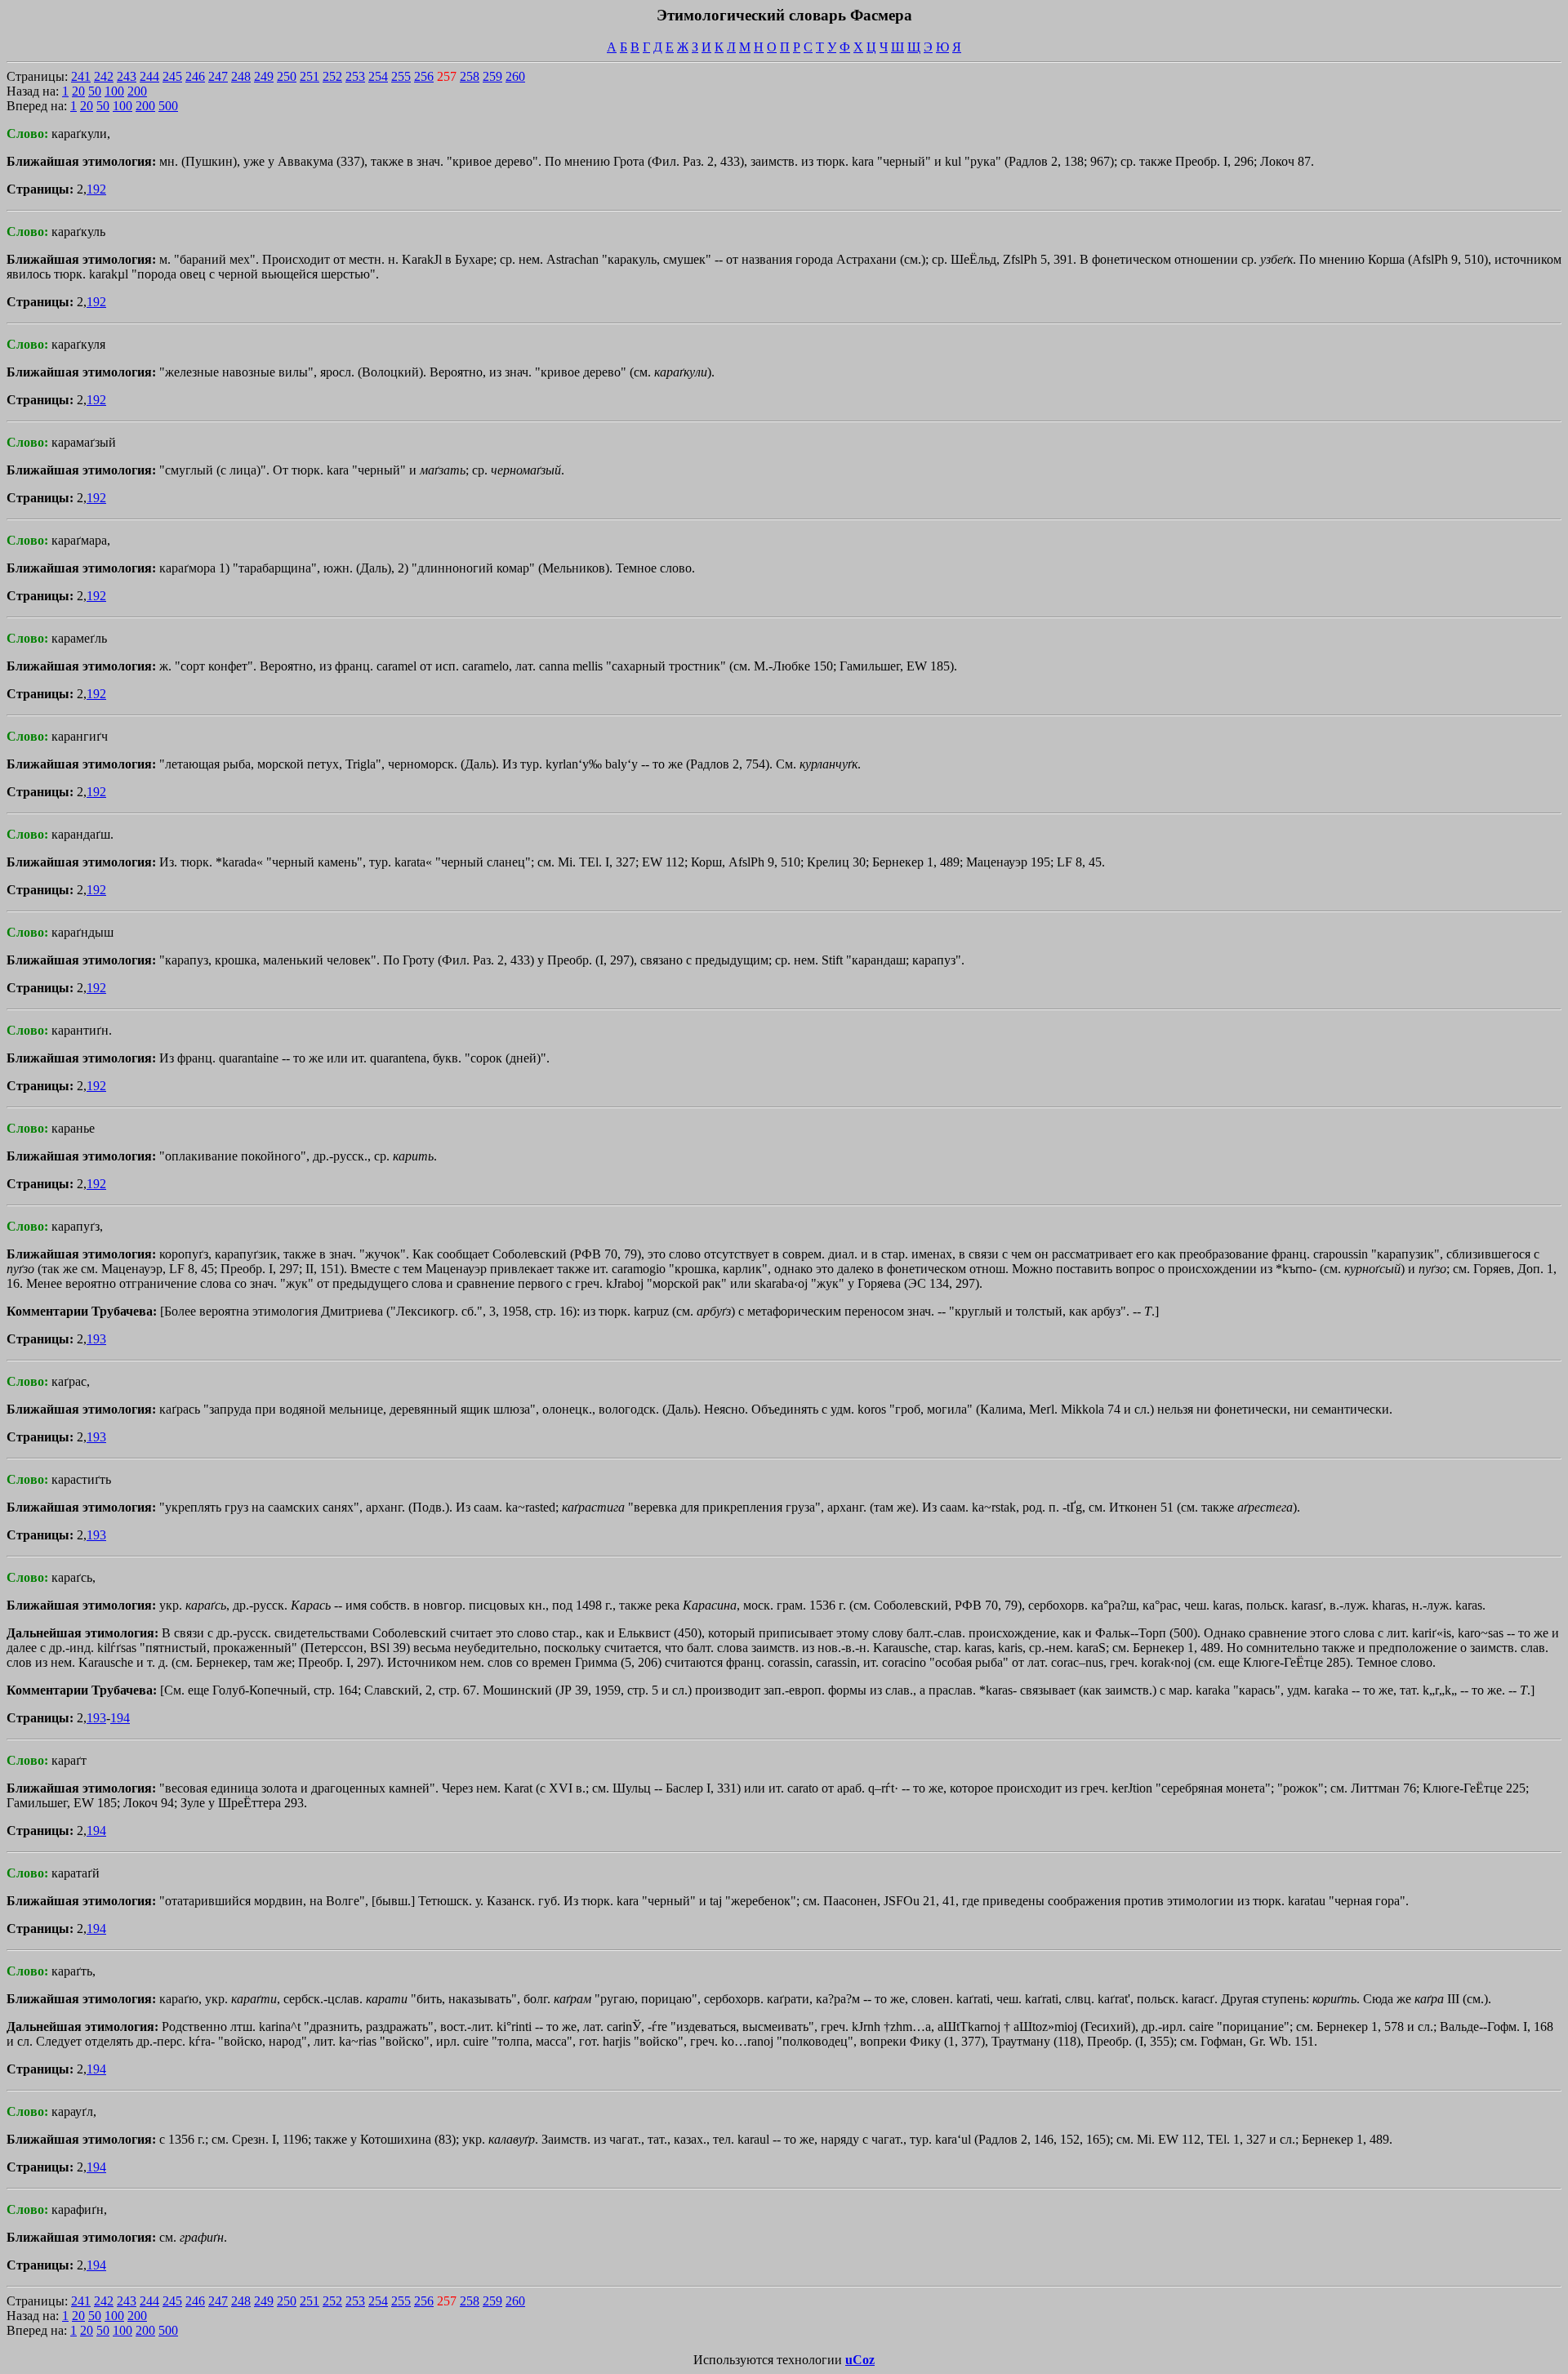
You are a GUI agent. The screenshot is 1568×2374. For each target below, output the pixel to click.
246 (195, 76)
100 (114, 91)
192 (96, 189)
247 (218, 76)
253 (355, 76)
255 (401, 76)
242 (104, 76)
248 (241, 76)
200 (137, 91)
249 (264, 76)
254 (378, 76)
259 (492, 76)
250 (287, 76)
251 (310, 76)
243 (127, 76)
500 (168, 106)
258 (470, 76)
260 (515, 76)
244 (149, 76)
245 (172, 76)
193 (96, 1339)
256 (424, 76)
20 (78, 91)
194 (120, 1718)
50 (95, 91)
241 (81, 76)
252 (332, 76)
